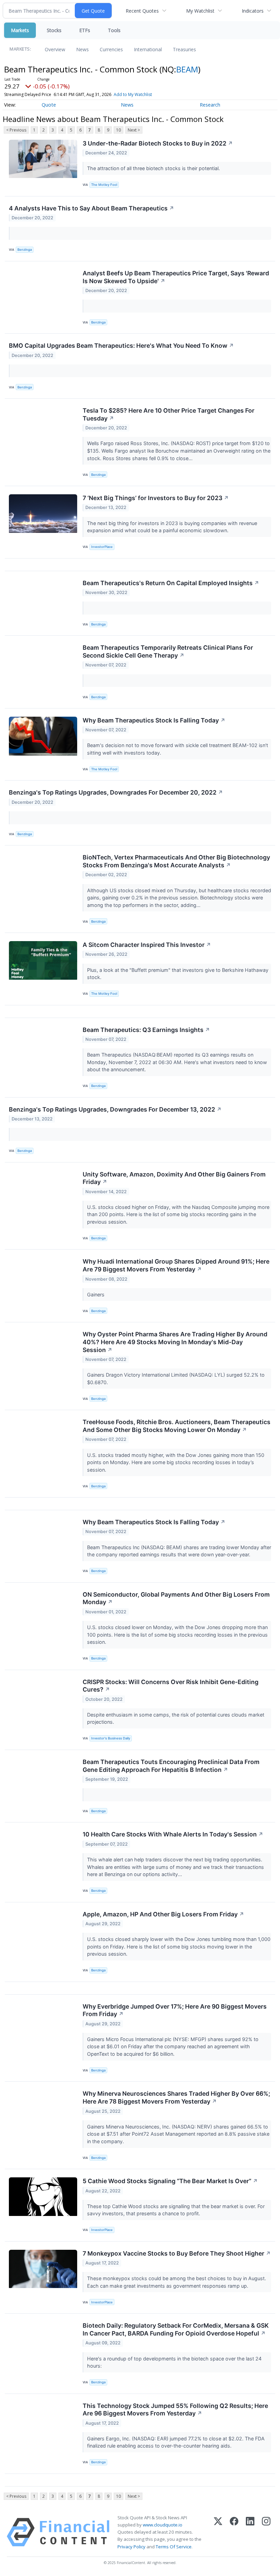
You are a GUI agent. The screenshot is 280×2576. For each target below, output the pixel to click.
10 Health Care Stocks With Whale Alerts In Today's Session (173, 1834)
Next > (134, 130)
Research (210, 105)
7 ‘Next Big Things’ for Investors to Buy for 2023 (156, 498)
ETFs (85, 30)
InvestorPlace (102, 547)
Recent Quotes (142, 11)
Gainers (96, 1294)
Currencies (111, 49)
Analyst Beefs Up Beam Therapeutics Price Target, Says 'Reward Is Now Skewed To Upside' (176, 277)
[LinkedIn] (250, 2532)
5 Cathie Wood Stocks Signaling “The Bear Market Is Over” (170, 2181)
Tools (114, 30)
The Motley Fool (104, 185)
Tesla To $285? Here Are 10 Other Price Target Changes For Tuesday (169, 414)
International (148, 49)
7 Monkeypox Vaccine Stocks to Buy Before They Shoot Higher (177, 2253)
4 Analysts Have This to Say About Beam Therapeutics (92, 208)
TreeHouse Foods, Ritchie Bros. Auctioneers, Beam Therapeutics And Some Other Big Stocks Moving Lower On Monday (177, 1426)
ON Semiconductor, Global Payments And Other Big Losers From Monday (176, 1598)
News (82, 49)
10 (118, 130)
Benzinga (25, 250)
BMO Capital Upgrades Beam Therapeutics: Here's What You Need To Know (121, 346)
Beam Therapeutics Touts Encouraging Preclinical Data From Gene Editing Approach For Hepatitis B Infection (171, 1766)
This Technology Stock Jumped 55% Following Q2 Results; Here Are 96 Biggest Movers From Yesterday (175, 2410)
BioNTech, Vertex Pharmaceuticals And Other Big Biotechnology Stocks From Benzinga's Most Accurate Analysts (176, 861)
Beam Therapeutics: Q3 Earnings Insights (146, 1030)
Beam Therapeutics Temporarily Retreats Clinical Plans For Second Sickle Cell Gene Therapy (168, 651)
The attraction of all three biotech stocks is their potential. (154, 168)
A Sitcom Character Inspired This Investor (147, 945)
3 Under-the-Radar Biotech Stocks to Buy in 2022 (158, 143)
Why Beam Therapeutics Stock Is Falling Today (154, 720)
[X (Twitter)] (218, 2532)
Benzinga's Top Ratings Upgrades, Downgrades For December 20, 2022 (116, 792)
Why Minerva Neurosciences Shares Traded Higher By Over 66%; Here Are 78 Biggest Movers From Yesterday (176, 2097)
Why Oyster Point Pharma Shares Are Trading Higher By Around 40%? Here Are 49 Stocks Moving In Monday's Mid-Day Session (175, 1342)
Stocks (54, 30)
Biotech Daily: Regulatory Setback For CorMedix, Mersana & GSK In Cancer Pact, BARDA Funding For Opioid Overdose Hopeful (176, 2329)
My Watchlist (200, 11)
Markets (20, 30)
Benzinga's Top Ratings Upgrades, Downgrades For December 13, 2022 (115, 1109)
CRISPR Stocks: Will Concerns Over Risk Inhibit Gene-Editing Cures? (171, 1686)
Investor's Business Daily (111, 1738)
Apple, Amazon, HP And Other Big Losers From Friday (163, 1914)
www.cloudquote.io (163, 2525)
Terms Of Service (174, 2547)
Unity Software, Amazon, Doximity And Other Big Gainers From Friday (174, 1178)
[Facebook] (234, 2532)
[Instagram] (266, 2532)
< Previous (16, 130)
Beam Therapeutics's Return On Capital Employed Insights (171, 583)
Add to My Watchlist (133, 94)
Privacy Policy (131, 2547)
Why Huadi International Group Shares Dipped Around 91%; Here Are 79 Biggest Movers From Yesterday (176, 1265)
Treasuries (184, 49)
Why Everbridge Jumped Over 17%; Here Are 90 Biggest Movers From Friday (175, 2010)
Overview (55, 49)
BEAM (187, 69)
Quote (49, 105)
